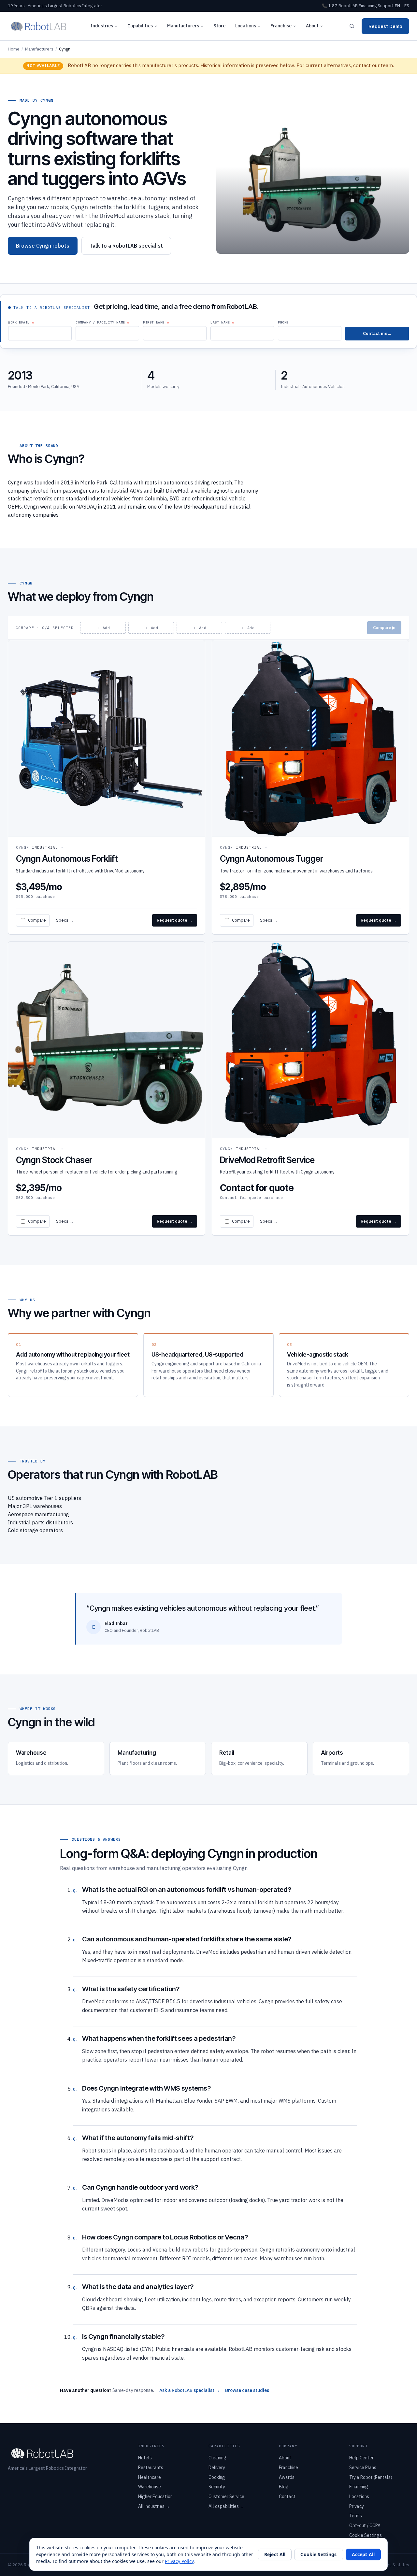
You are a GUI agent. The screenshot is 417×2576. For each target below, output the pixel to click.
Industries (102, 26)
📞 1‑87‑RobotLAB (340, 6)
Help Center (361, 2458)
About (312, 26)
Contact (287, 2497)
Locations (246, 26)
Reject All (275, 2554)
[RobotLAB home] (39, 26)
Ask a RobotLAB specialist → (190, 2390)
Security (217, 2487)
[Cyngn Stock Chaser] (107, 1088)
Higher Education (155, 2497)
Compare (37, 920)
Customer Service (226, 2497)
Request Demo (385, 26)
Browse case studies (247, 2390)
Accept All (363, 2554)
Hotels (145, 2458)
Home (14, 49)
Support (386, 6)
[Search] (352, 26)
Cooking (217, 2477)
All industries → (154, 2506)
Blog (284, 2487)
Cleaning (217, 2458)
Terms (356, 2516)
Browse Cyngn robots (43, 246)
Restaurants (151, 2468)
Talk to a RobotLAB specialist (126, 246)
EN (397, 6)
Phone (283, 322)
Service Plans (363, 2468)
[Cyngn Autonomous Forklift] (107, 787)
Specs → (65, 920)
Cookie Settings (366, 2535)
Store (219, 26)
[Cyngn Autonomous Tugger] (310, 787)
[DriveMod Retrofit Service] (310, 1088)
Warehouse (150, 2487)
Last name (220, 322)
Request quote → (175, 920)
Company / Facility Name (100, 322)
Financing (368, 6)
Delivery (217, 2468)
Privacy (357, 2506)
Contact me (375, 333)
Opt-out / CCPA (365, 2526)
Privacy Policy (179, 2561)
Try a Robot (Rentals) (371, 2477)
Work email (19, 322)
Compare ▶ (384, 628)
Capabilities (140, 26)
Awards (287, 2477)
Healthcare (150, 2477)
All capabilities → (226, 2506)
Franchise (281, 26)
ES (407, 6)
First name (154, 322)
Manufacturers (183, 26)
